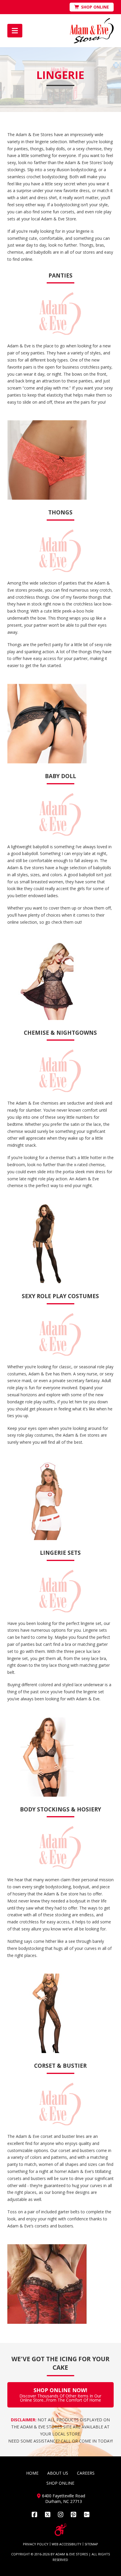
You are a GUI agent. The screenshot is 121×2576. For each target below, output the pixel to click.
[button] (15, 31)
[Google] (87, 2515)
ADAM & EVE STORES (72, 2554)
